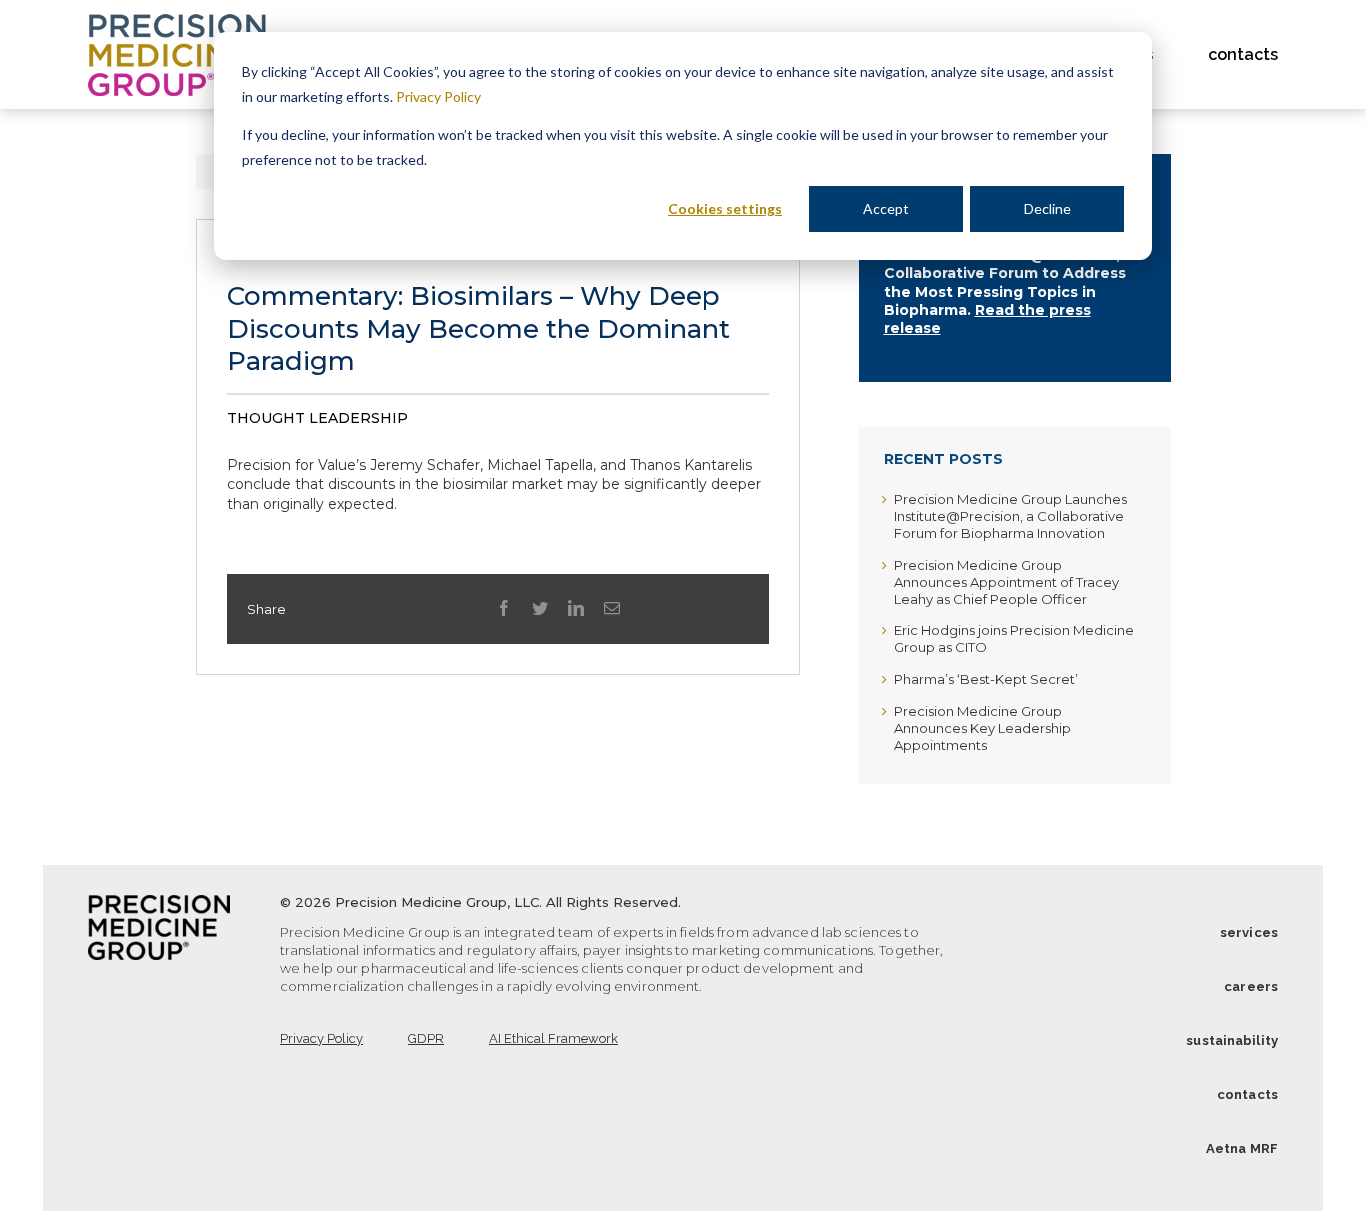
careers (1251, 986)
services (1249, 932)
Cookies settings (725, 208)
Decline (1047, 208)
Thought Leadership (317, 418)
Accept (886, 208)
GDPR (426, 1038)
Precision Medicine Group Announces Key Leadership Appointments (982, 728)
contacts (1247, 1094)
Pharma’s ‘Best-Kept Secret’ (986, 679)
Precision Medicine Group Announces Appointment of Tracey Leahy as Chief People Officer (1006, 582)
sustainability (1232, 1040)
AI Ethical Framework (553, 1038)
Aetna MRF (1242, 1148)
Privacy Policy (438, 96)
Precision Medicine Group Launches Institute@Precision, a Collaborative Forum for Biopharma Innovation (1010, 516)
